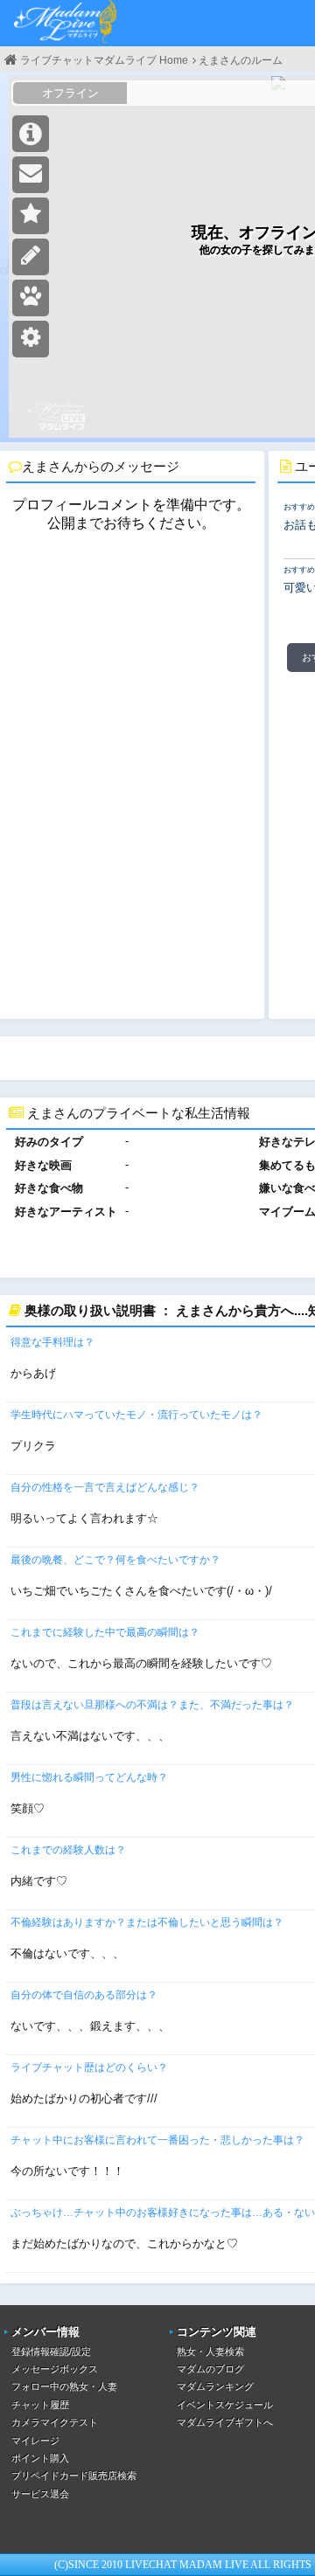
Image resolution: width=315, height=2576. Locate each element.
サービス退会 (40, 2494)
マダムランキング (215, 2386)
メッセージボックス (55, 2369)
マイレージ (35, 2441)
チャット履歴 (40, 2405)
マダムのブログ (210, 2369)
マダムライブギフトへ (225, 2422)
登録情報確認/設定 (51, 2351)
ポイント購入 (40, 2458)
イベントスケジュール (225, 2405)
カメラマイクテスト (55, 2422)
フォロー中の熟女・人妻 (64, 2386)
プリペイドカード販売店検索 (74, 2476)
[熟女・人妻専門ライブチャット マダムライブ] (66, 23)
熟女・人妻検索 (210, 2351)
